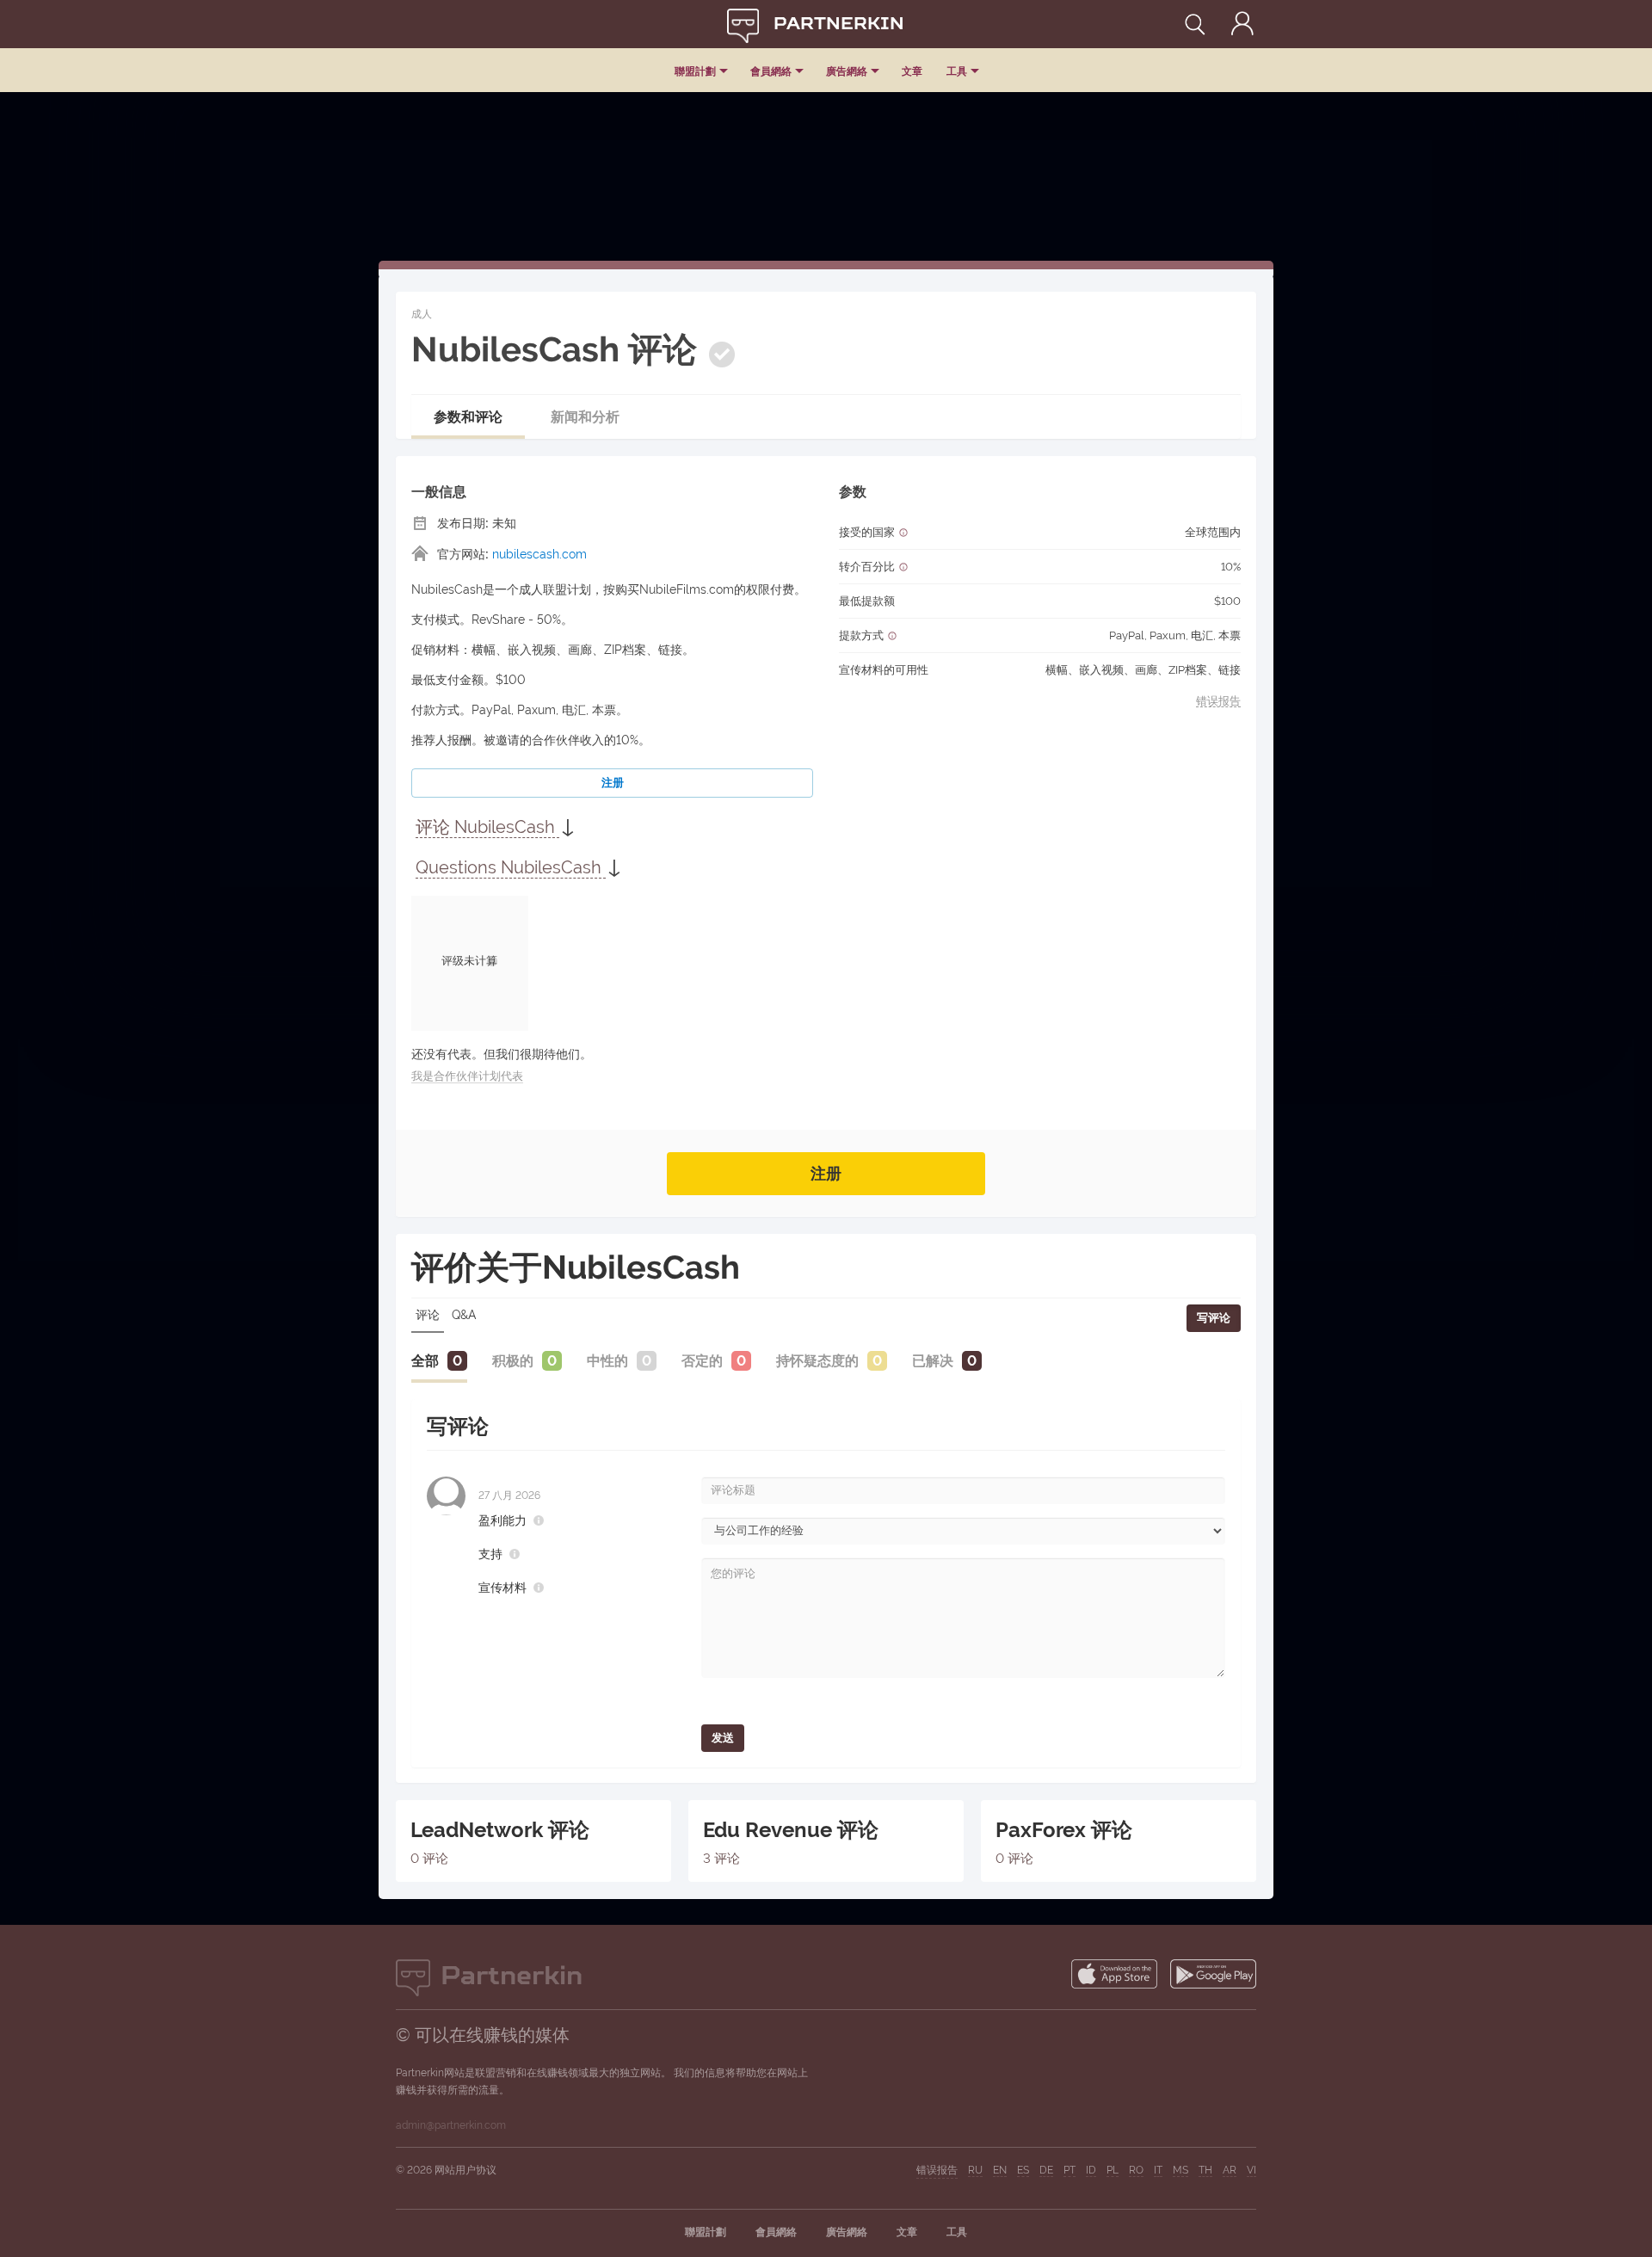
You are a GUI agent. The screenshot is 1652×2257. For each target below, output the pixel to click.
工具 (957, 71)
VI (1251, 2170)
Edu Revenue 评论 (791, 1830)
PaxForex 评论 (1064, 1830)
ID (1091, 2170)
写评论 (1214, 1318)
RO (1136, 2170)
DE (1046, 2170)
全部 (425, 1361)
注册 (613, 783)
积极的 (513, 1361)
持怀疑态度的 (817, 1361)
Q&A (464, 1315)
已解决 (933, 1361)
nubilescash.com (539, 554)
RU (975, 2170)
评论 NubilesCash (487, 827)
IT (1158, 2170)
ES (1023, 2170)
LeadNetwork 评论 (500, 1830)
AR (1230, 2170)
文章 (912, 71)
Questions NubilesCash (511, 867)
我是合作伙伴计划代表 (467, 1076)
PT (1069, 2170)
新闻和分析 (585, 417)
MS (1180, 2170)
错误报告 (1218, 701)
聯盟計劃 (695, 71)
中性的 (607, 1361)
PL (1113, 2170)
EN (1000, 2170)
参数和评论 (468, 417)
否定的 (702, 1361)
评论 (428, 1315)
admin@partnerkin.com (451, 2125)
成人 (422, 314)
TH (1205, 2170)
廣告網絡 (847, 71)
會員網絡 (771, 71)
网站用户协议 (465, 2170)
